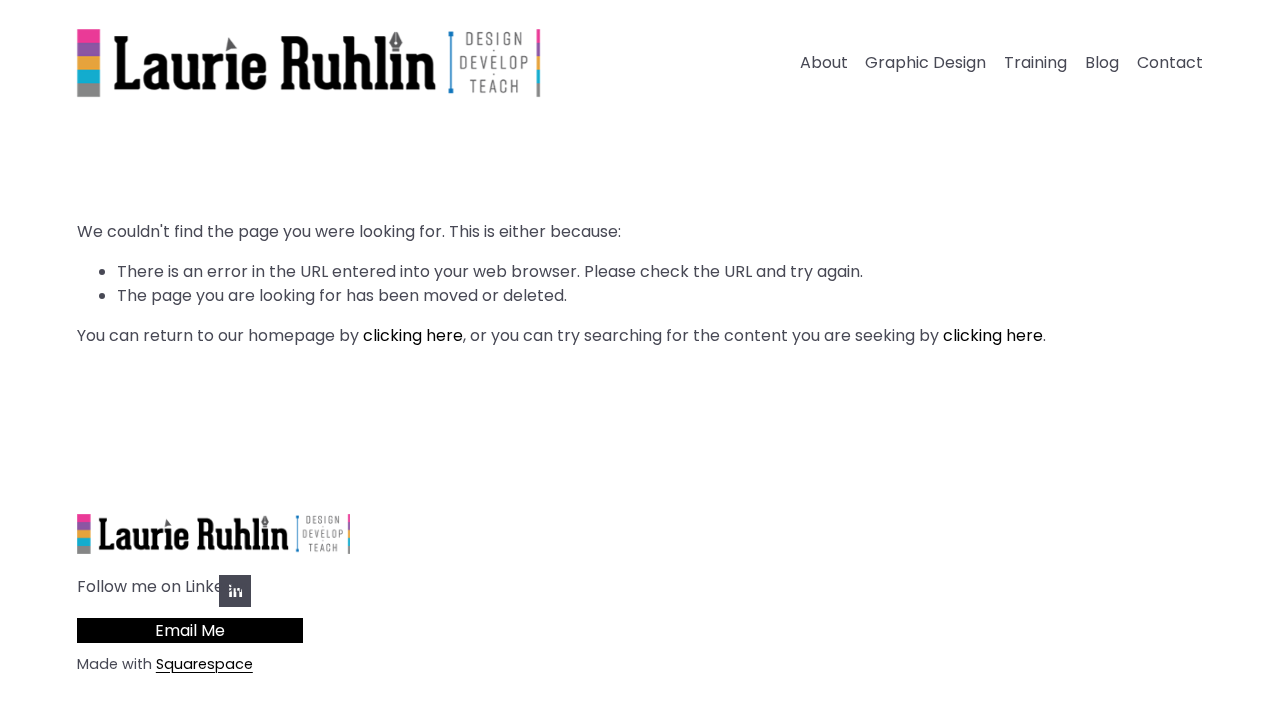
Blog (1102, 62)
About (824, 62)
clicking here (413, 335)
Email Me (190, 630)
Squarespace (204, 664)
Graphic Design (925, 62)
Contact (1170, 62)
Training (1035, 62)
